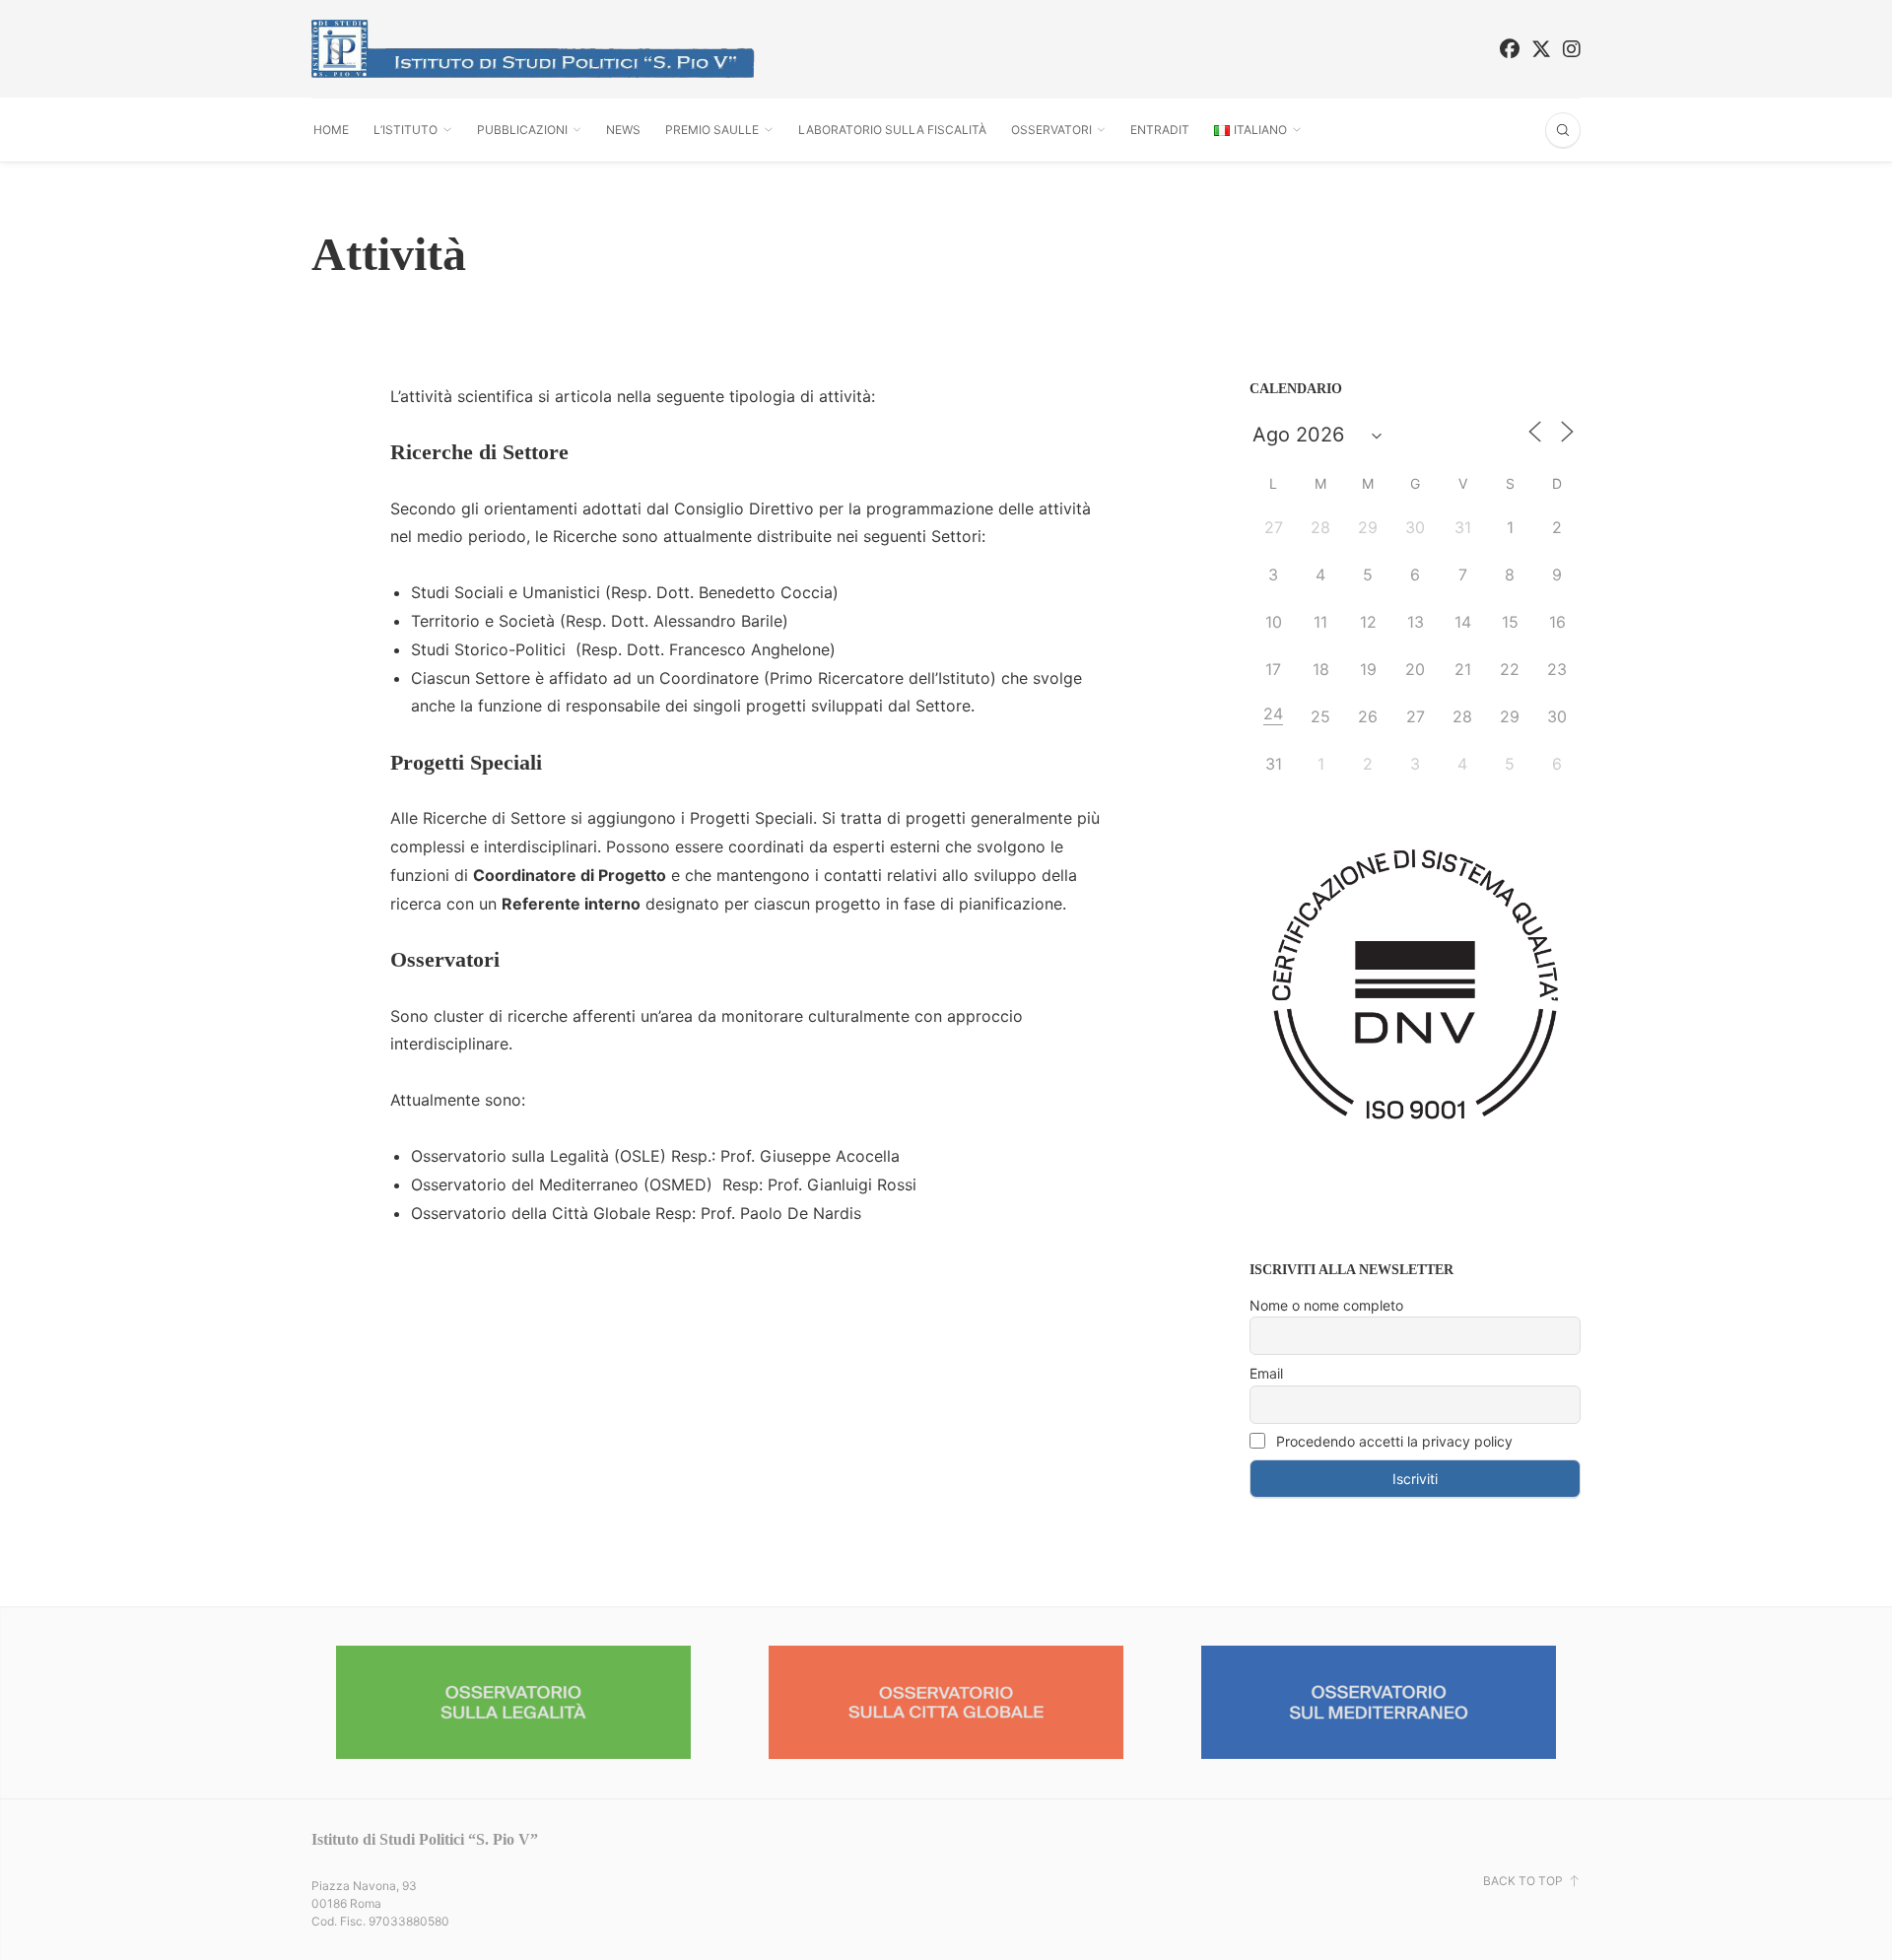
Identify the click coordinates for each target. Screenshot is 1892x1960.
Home (331, 130)
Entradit (1160, 130)
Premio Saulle (712, 130)
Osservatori (1051, 130)
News (623, 130)
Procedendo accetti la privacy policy (1392, 1441)
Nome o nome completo (1326, 1305)
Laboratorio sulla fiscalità (892, 130)
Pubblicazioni (522, 130)
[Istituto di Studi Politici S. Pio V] (533, 49)
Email (1266, 1373)
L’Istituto (405, 130)
